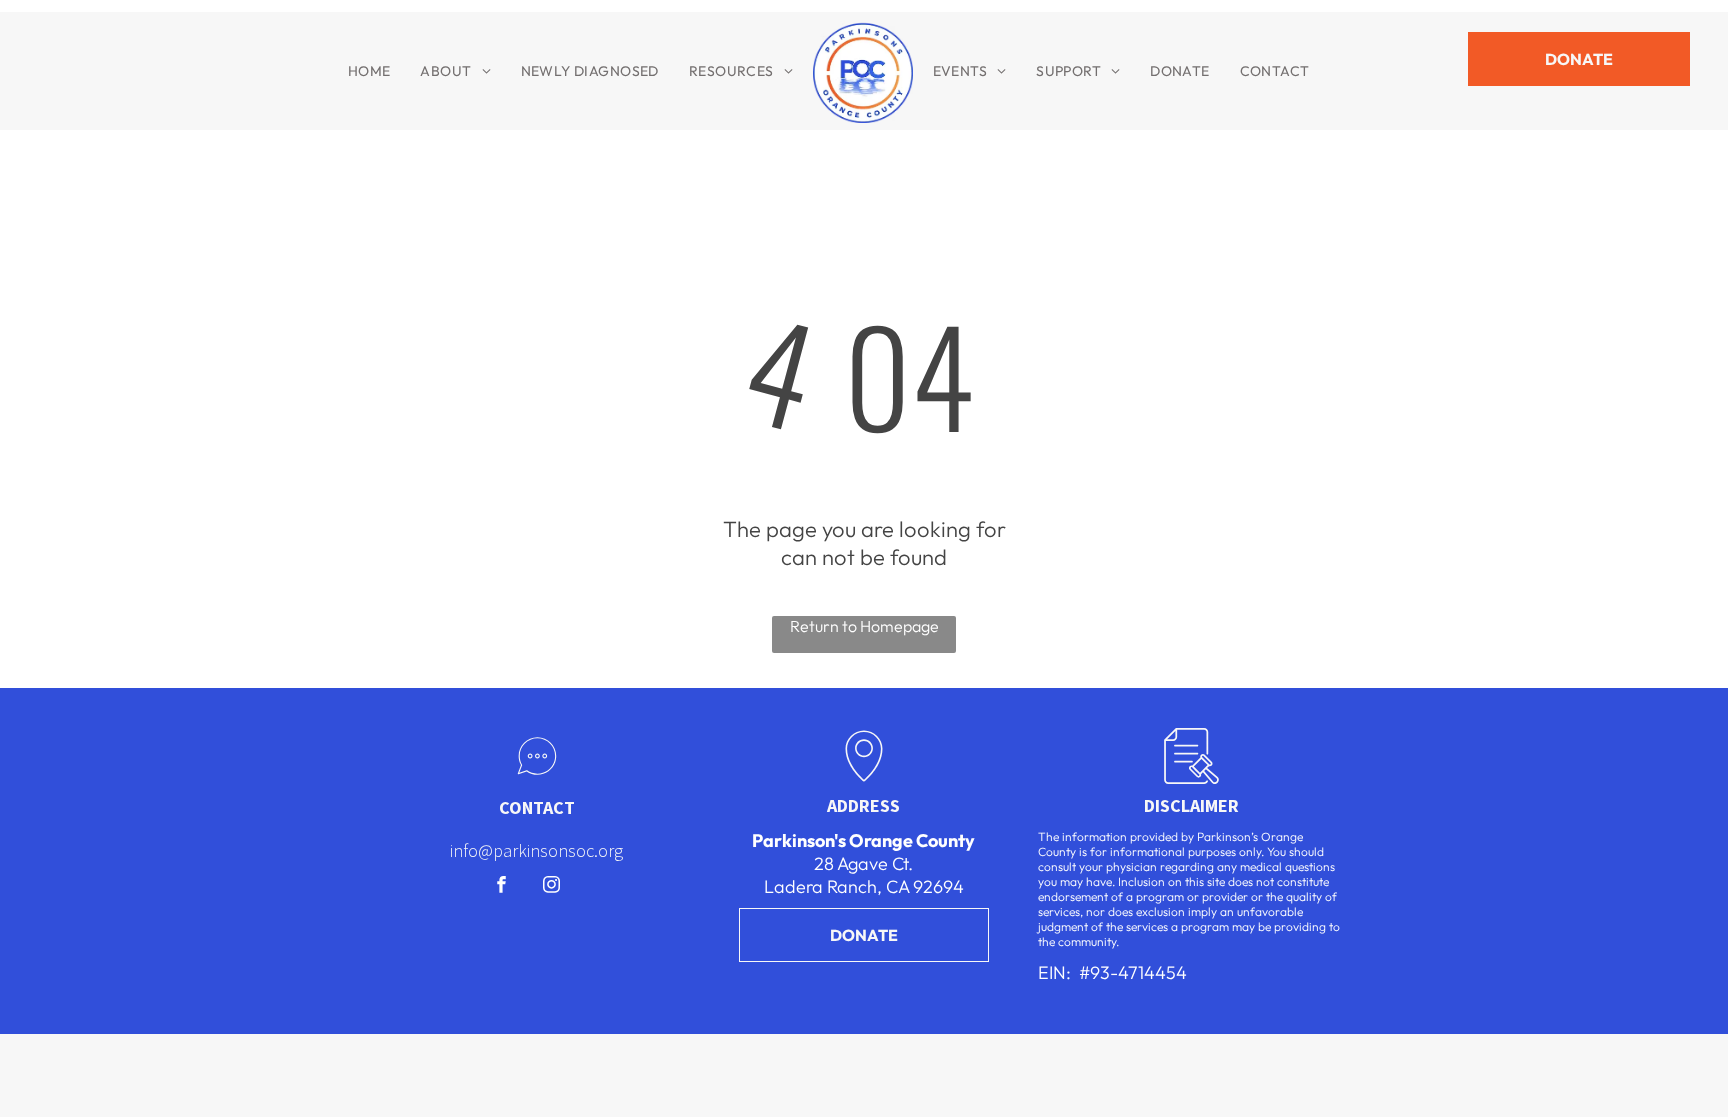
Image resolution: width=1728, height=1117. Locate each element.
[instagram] (551, 887)
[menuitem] (369, 71)
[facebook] (501, 887)
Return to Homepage (864, 626)
